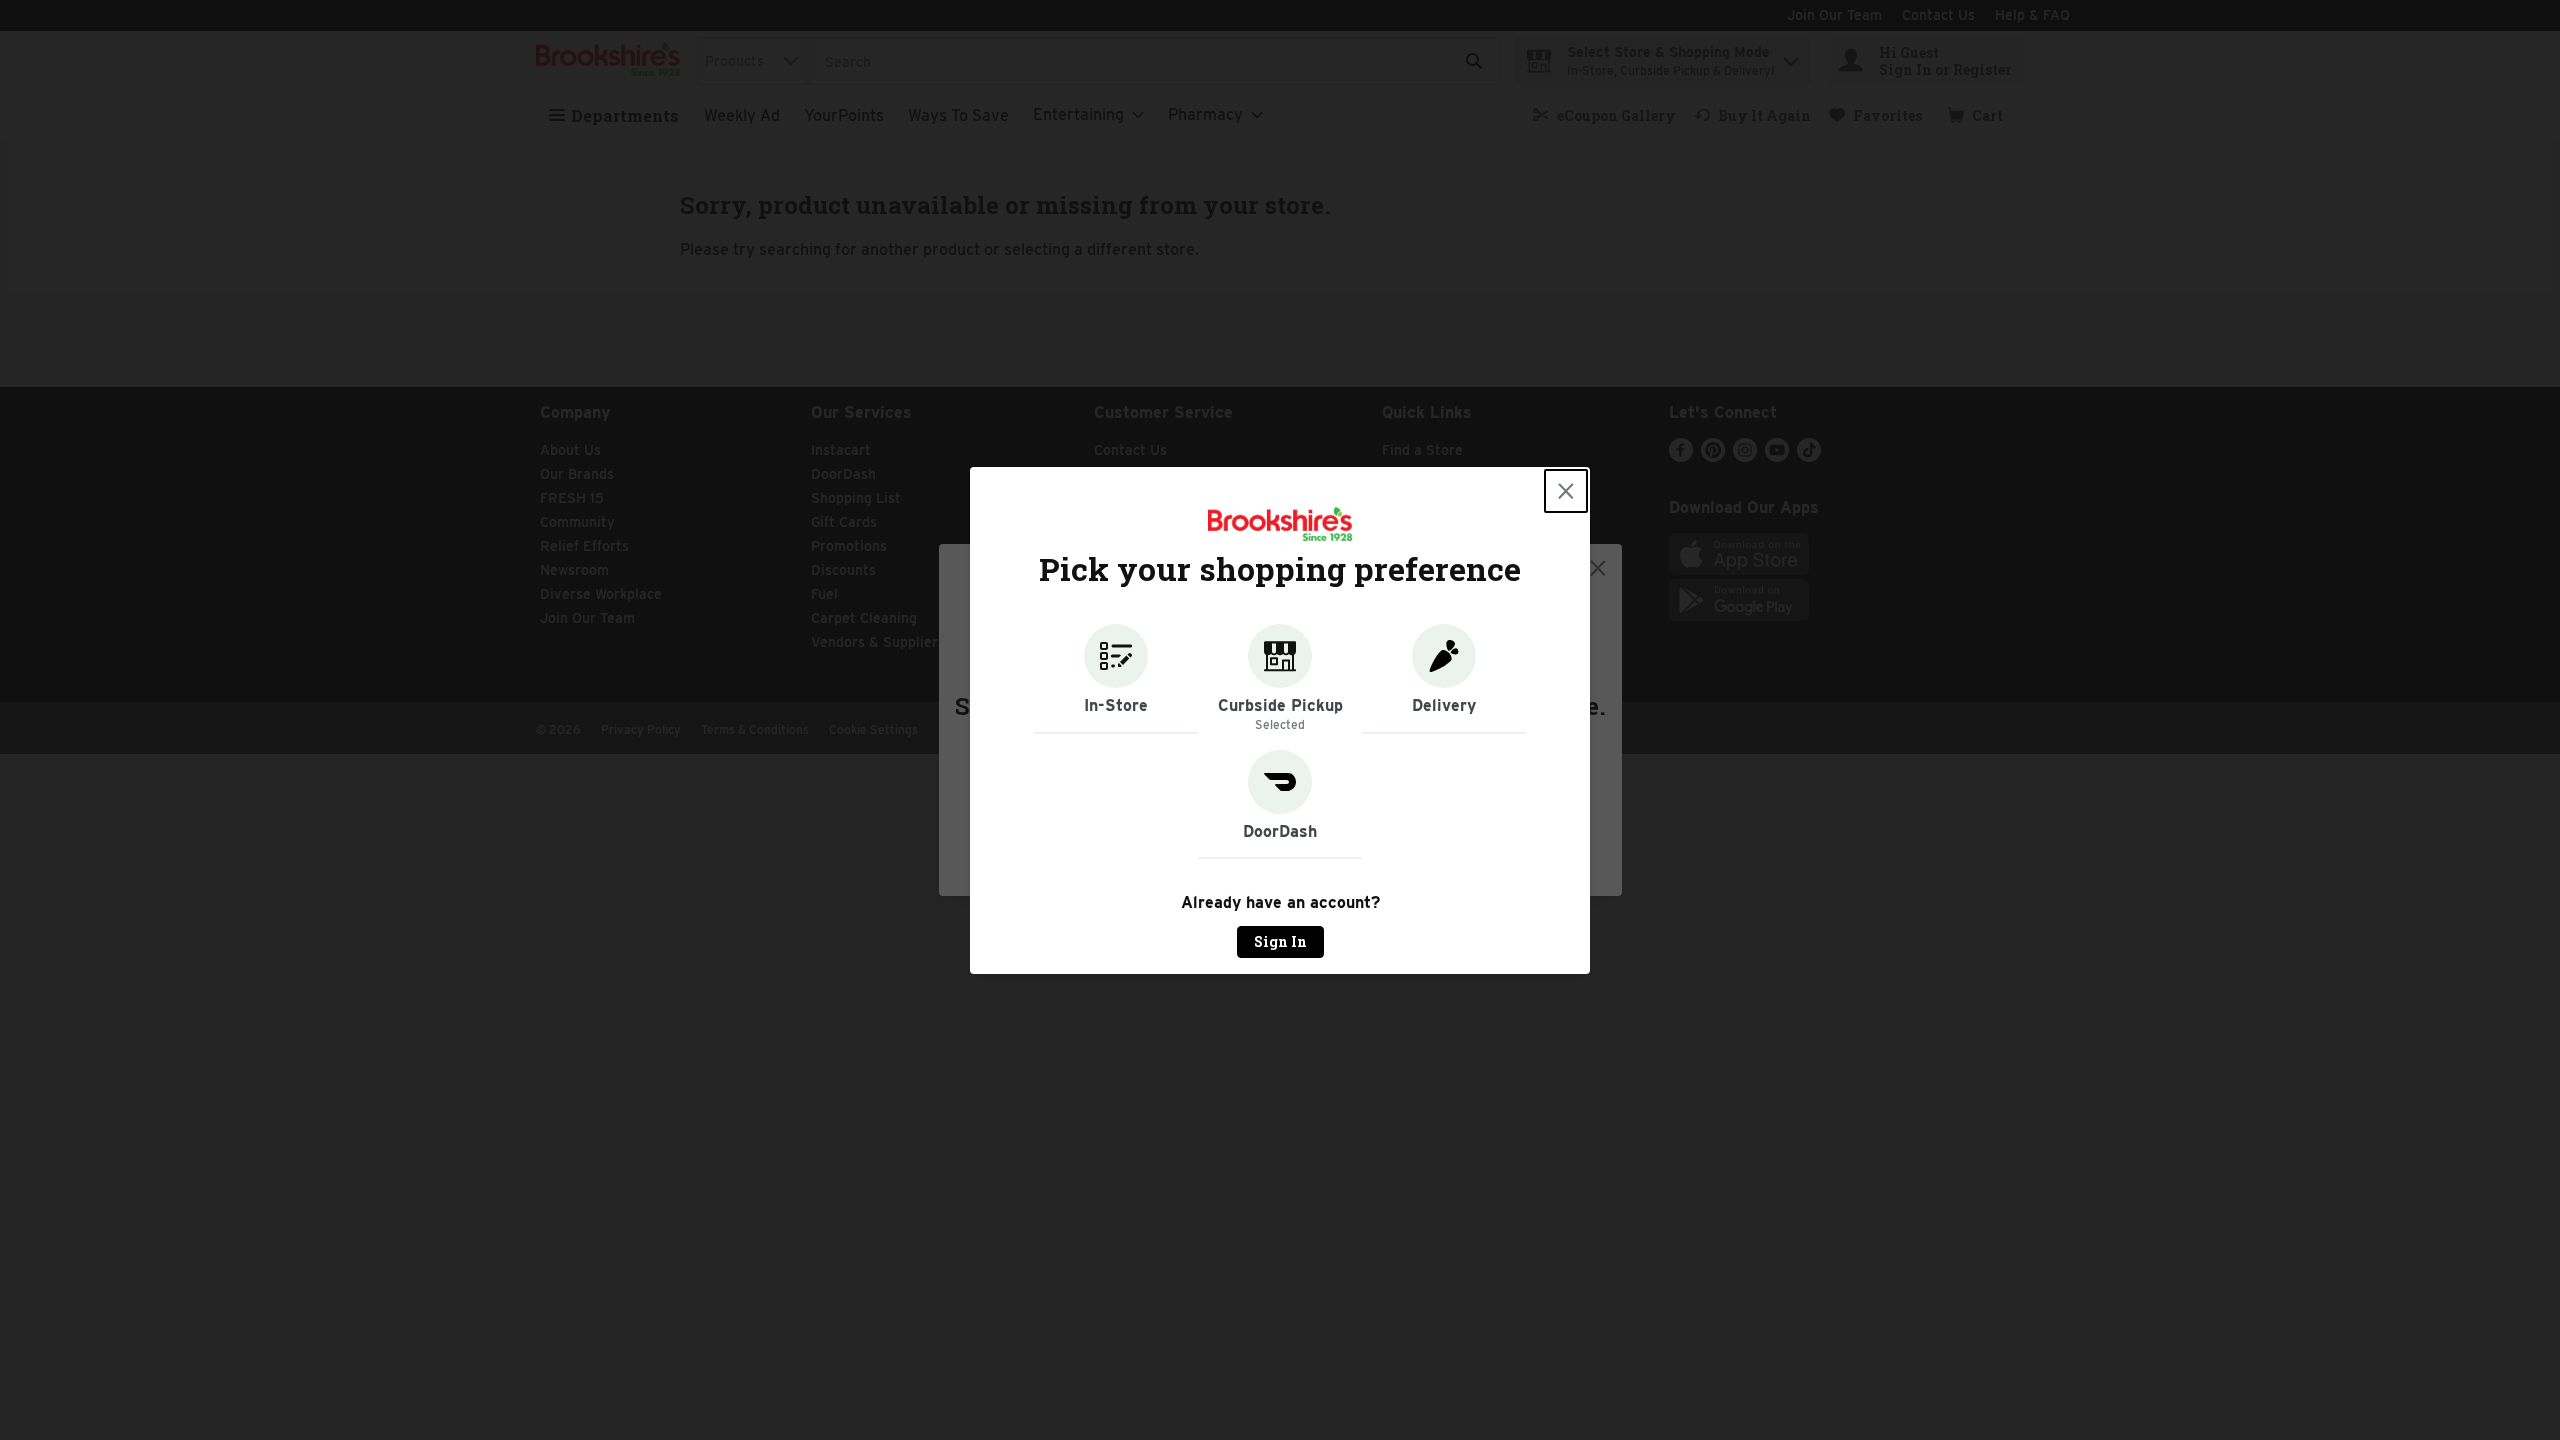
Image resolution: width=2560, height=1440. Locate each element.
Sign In (1280, 941)
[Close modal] (1566, 491)
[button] (1116, 679)
